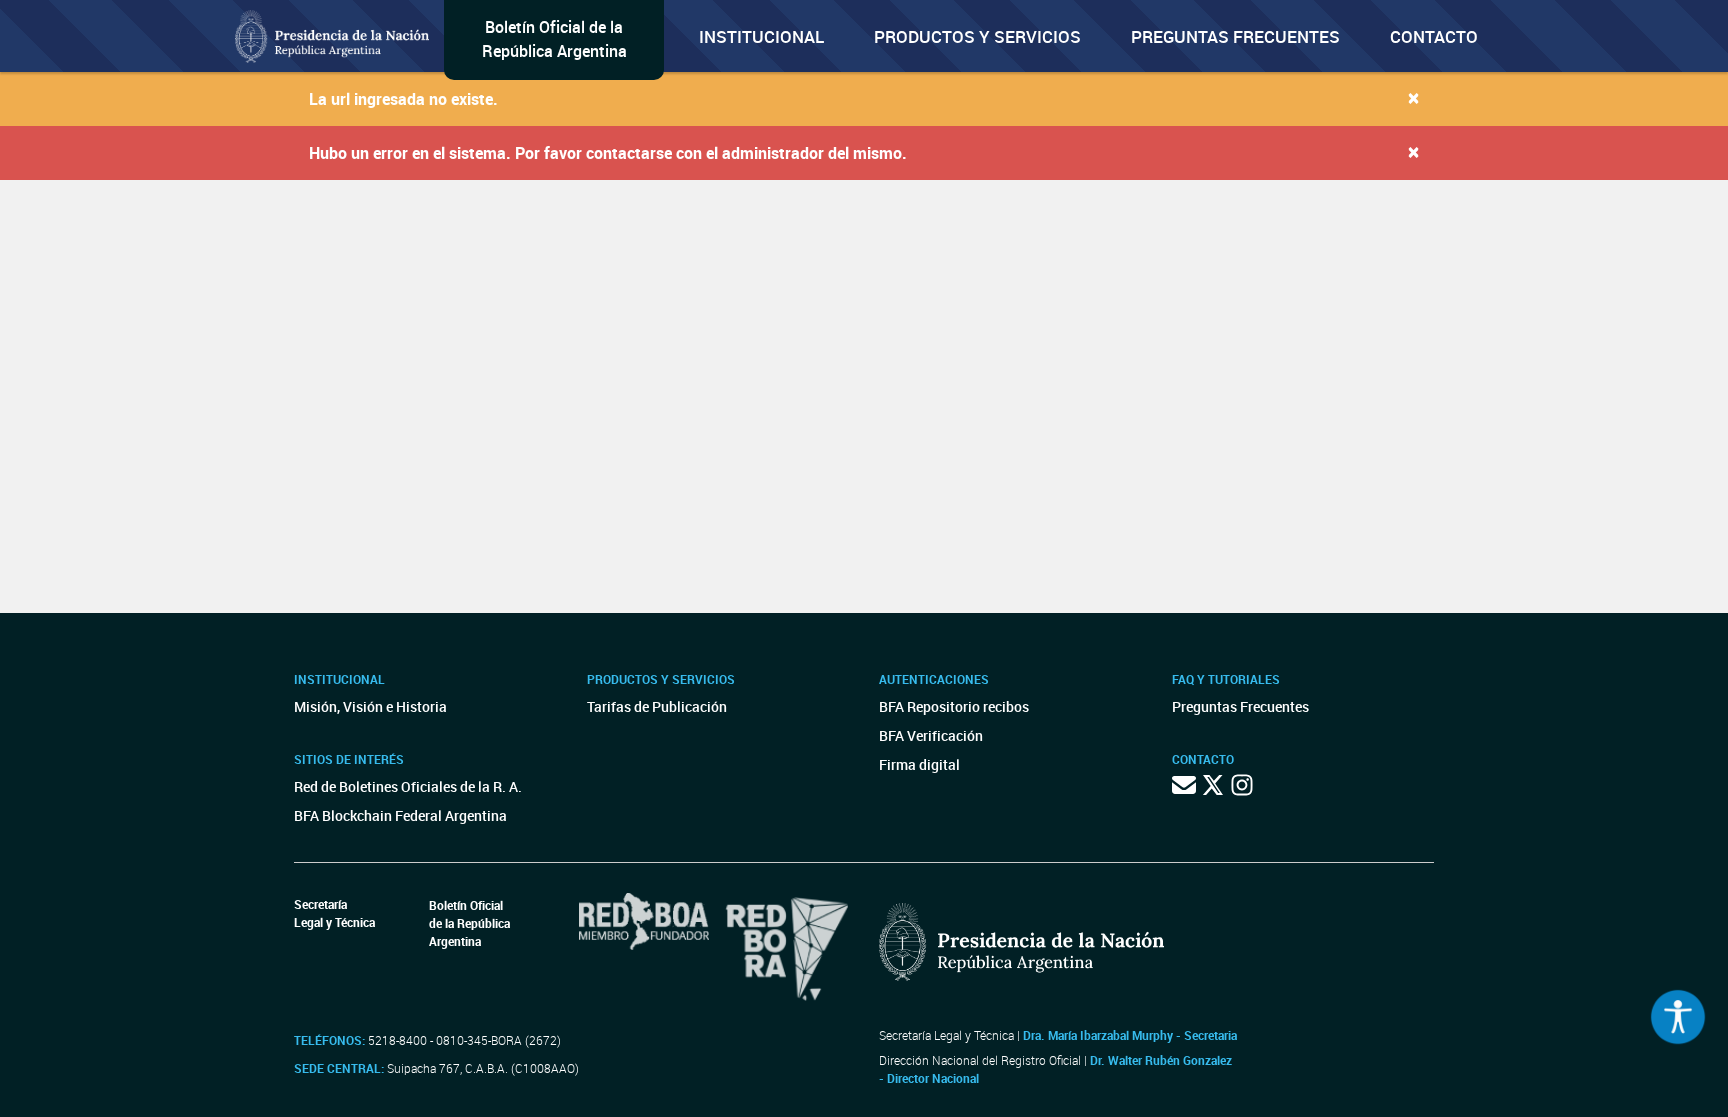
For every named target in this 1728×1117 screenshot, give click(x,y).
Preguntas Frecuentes (1235, 36)
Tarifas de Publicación (657, 706)
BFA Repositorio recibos (954, 706)
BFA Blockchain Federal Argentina (400, 815)
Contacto (1434, 36)
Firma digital (919, 764)
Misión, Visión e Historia (370, 706)
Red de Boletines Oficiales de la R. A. (408, 786)
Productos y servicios (977, 36)
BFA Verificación (931, 735)
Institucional (761, 36)
